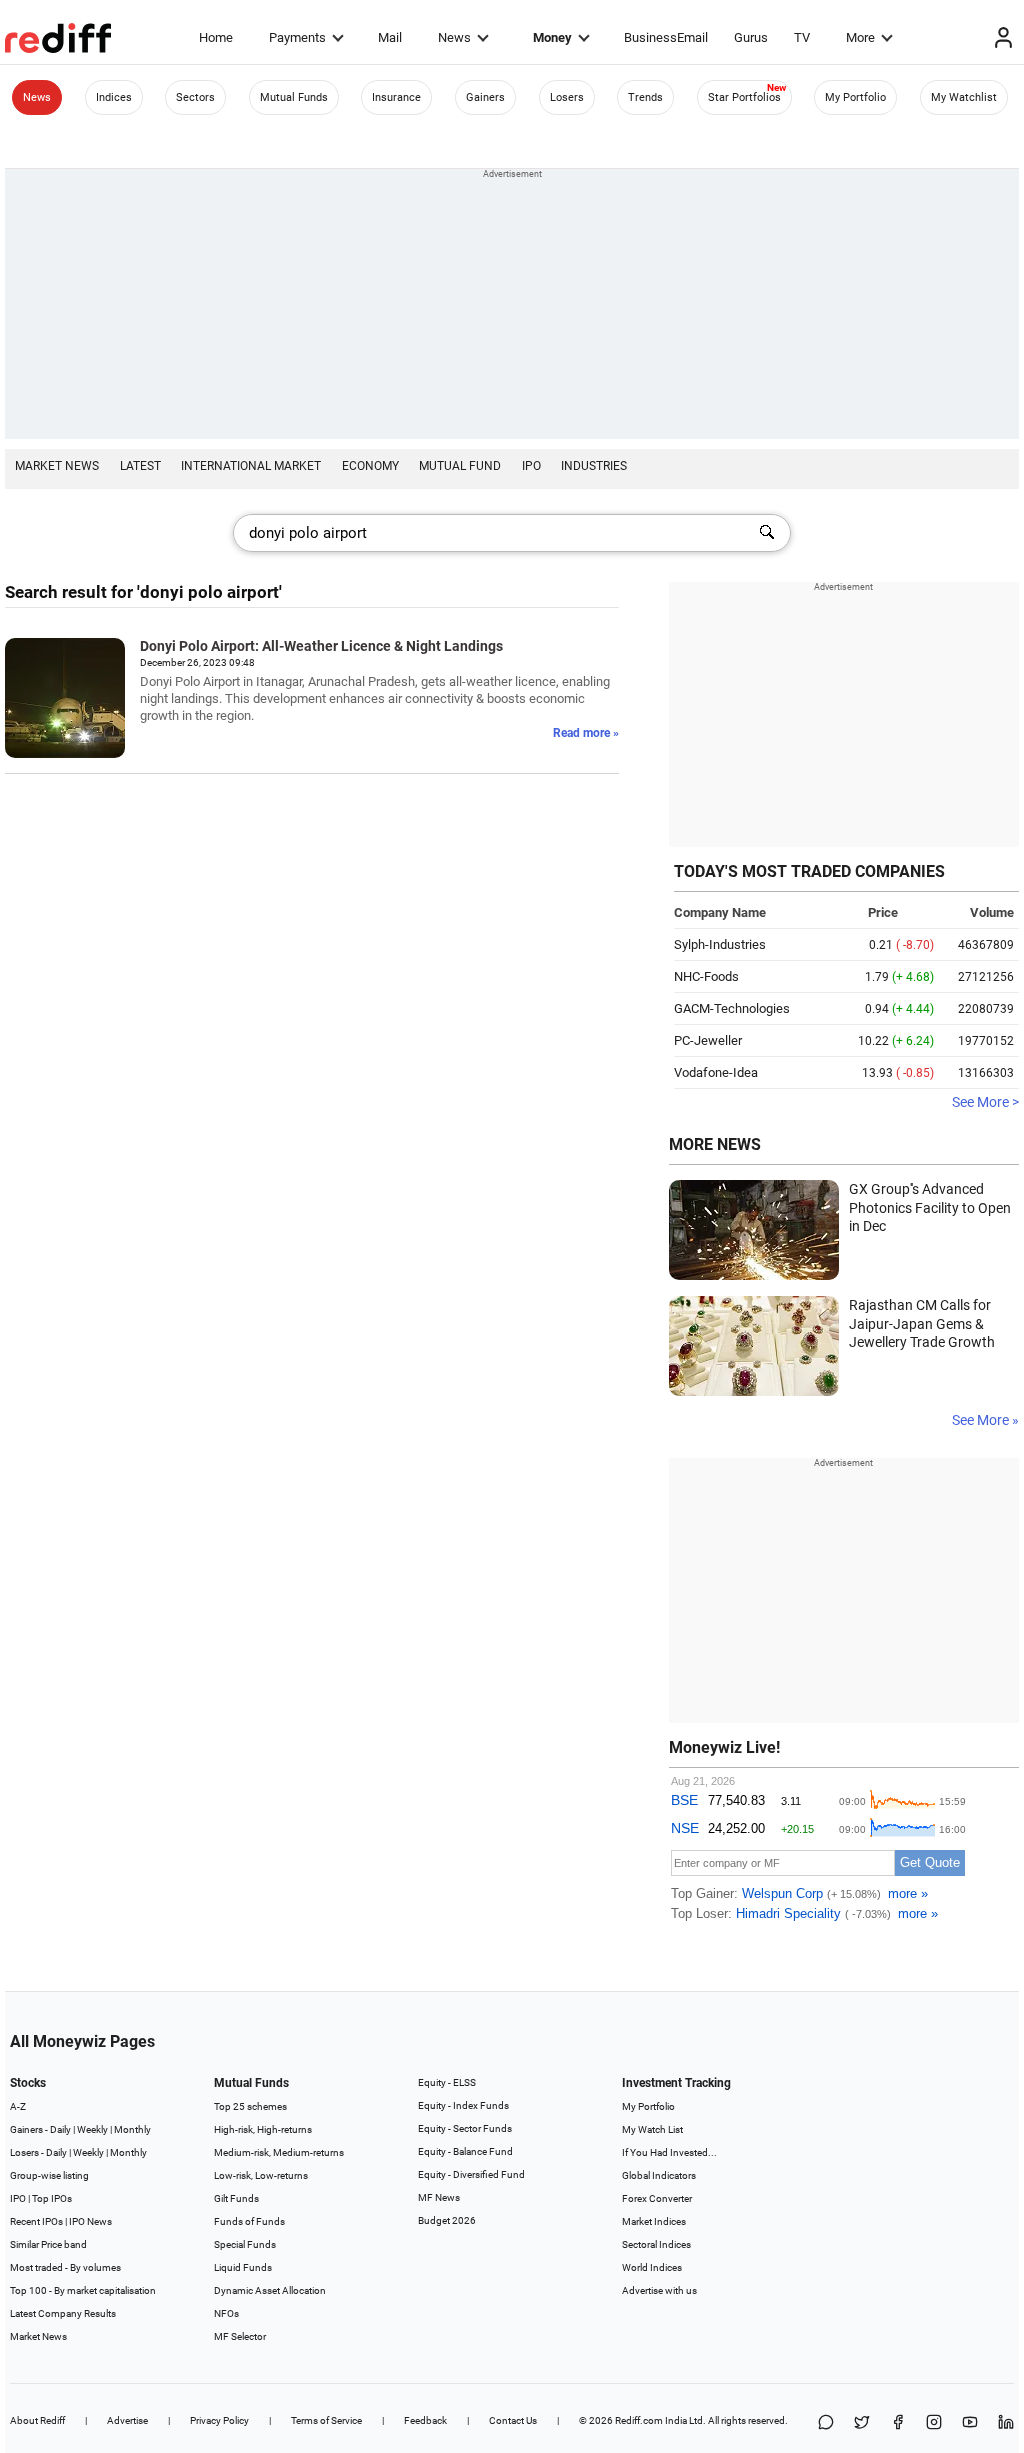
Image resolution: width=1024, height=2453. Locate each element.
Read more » (586, 733)
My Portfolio (855, 97)
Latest (140, 466)
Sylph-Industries (720, 944)
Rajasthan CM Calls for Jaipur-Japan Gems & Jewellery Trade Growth (922, 1323)
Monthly (132, 2129)
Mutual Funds (294, 97)
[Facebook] (898, 2423)
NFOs (226, 2313)
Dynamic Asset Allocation (270, 2290)
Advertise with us (659, 2290)
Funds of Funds (249, 2221)
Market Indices (654, 2221)
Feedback (425, 2420)
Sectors (195, 97)
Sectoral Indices (656, 2244)
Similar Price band (48, 2244)
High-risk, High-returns (263, 2129)
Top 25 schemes (250, 2106)
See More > (985, 1102)
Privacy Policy (219, 2420)
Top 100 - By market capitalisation (83, 2290)
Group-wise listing (49, 2175)
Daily (60, 2129)
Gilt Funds (236, 2198)
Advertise (127, 2420)
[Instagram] (934, 2423)
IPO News (90, 2221)
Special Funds (245, 2244)
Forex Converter (657, 2198)
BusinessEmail (666, 37)
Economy (370, 466)
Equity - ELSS (447, 2082)
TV (802, 37)
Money (552, 37)
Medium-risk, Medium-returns (279, 2152)
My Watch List (652, 2129)
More (860, 37)
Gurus (751, 37)
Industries (594, 466)
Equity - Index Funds (463, 2105)
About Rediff (37, 2420)
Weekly (92, 2129)
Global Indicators (659, 2175)
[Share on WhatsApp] (826, 2423)
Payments (297, 37)
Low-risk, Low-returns (261, 2175)
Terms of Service (326, 2420)
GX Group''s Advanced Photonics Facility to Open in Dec (930, 1207)
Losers (567, 97)
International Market (251, 466)
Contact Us (513, 2420)
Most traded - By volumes (65, 2267)
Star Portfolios (744, 97)
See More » (985, 1420)
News (454, 37)
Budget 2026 (447, 2220)
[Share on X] (862, 2423)
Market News (57, 466)
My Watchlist (964, 97)
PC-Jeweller (708, 1040)
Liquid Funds (243, 2267)
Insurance (396, 97)
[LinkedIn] (1006, 2423)
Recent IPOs (36, 2221)
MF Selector (240, 2336)
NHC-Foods (706, 976)
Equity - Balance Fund (465, 2151)
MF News (439, 2197)
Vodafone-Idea (716, 1072)
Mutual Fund (460, 466)
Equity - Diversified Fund (471, 2174)
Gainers (485, 97)
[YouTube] (970, 2423)
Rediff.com (639, 2420)
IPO (531, 466)
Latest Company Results (63, 2313)
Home (216, 37)
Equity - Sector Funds (465, 2128)
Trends (645, 97)
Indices (114, 97)
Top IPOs (52, 2198)
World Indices (652, 2267)
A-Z (18, 2106)
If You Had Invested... (669, 2152)
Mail (390, 37)
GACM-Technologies (732, 1008)
